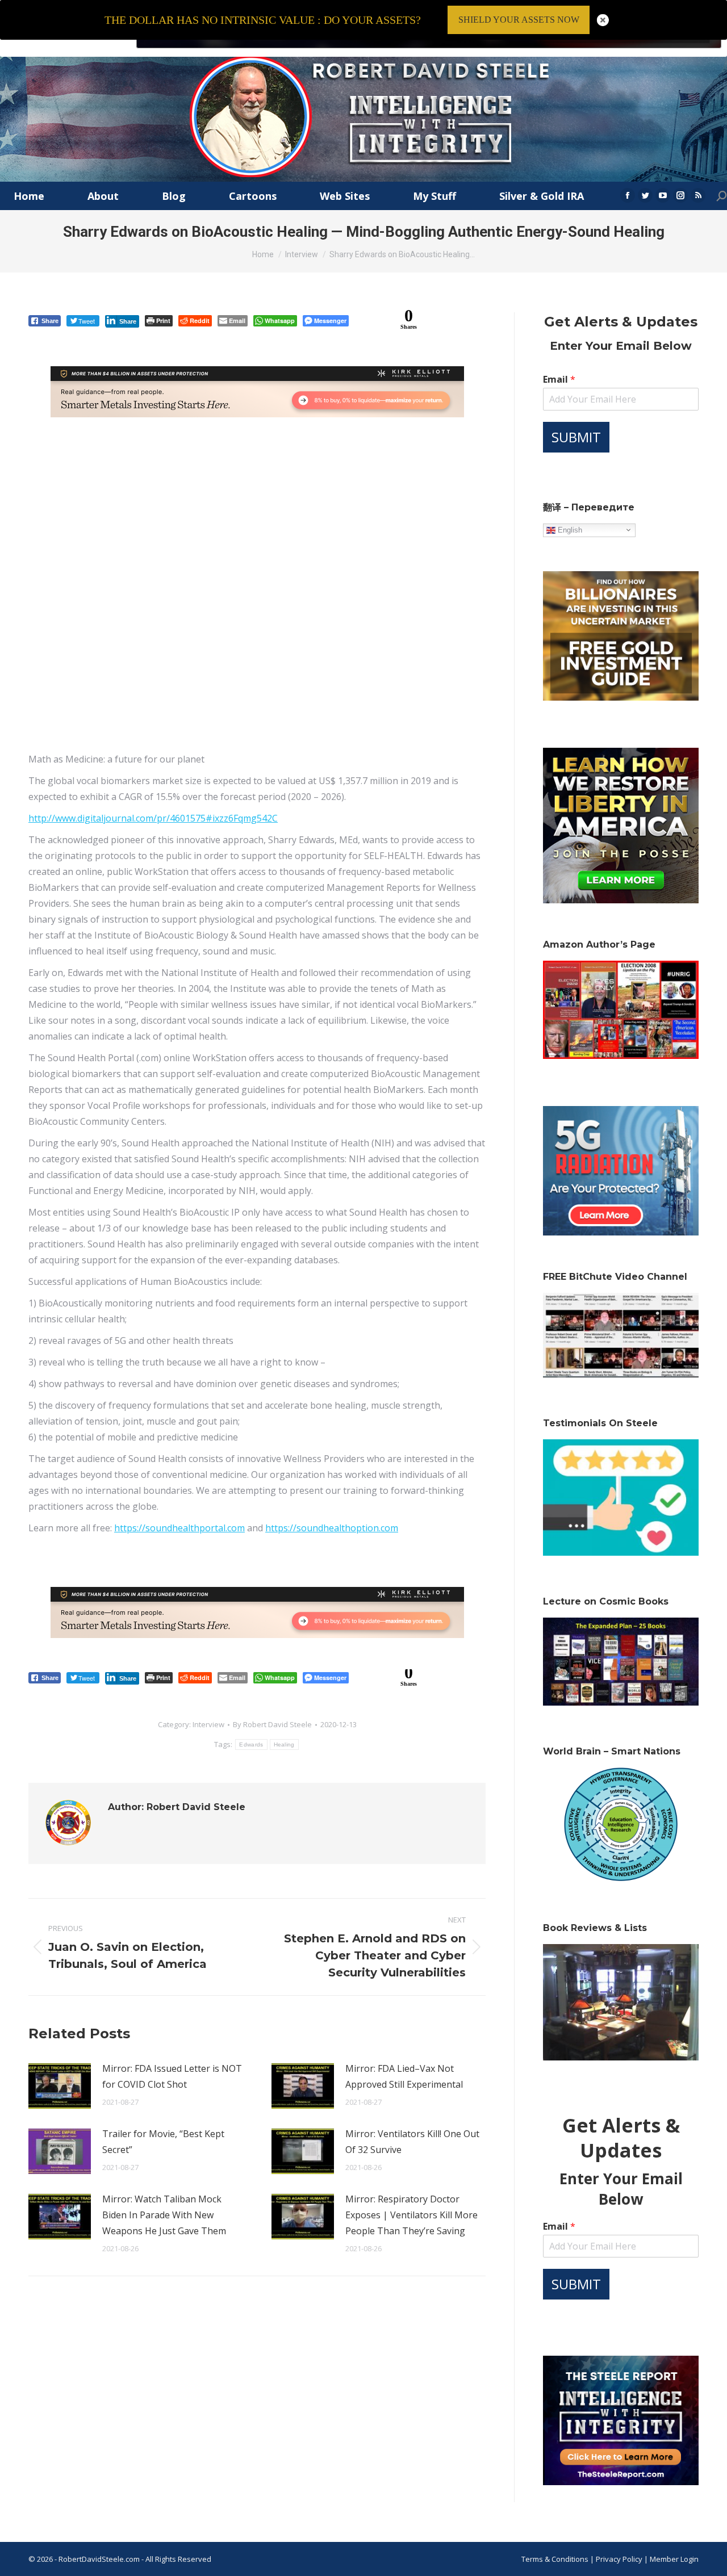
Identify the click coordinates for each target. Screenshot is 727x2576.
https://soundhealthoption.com (332, 1528)
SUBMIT (576, 437)
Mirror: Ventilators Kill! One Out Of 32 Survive (412, 2142)
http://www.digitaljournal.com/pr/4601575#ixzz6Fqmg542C (153, 818)
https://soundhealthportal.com (179, 1528)
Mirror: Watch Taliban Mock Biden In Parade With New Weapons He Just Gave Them (164, 2215)
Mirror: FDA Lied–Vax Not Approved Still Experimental (404, 2076)
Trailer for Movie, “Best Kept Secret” (163, 2142)
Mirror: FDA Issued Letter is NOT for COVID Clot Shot (172, 2076)
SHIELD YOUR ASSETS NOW (519, 20)
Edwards (251, 1744)
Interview (208, 1724)
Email (559, 380)
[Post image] (60, 2086)
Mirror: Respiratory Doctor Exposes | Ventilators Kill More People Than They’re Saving (411, 2215)
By (272, 1724)
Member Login (674, 2559)
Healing (284, 1744)
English (569, 529)
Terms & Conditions (555, 2559)
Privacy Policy (620, 2559)
